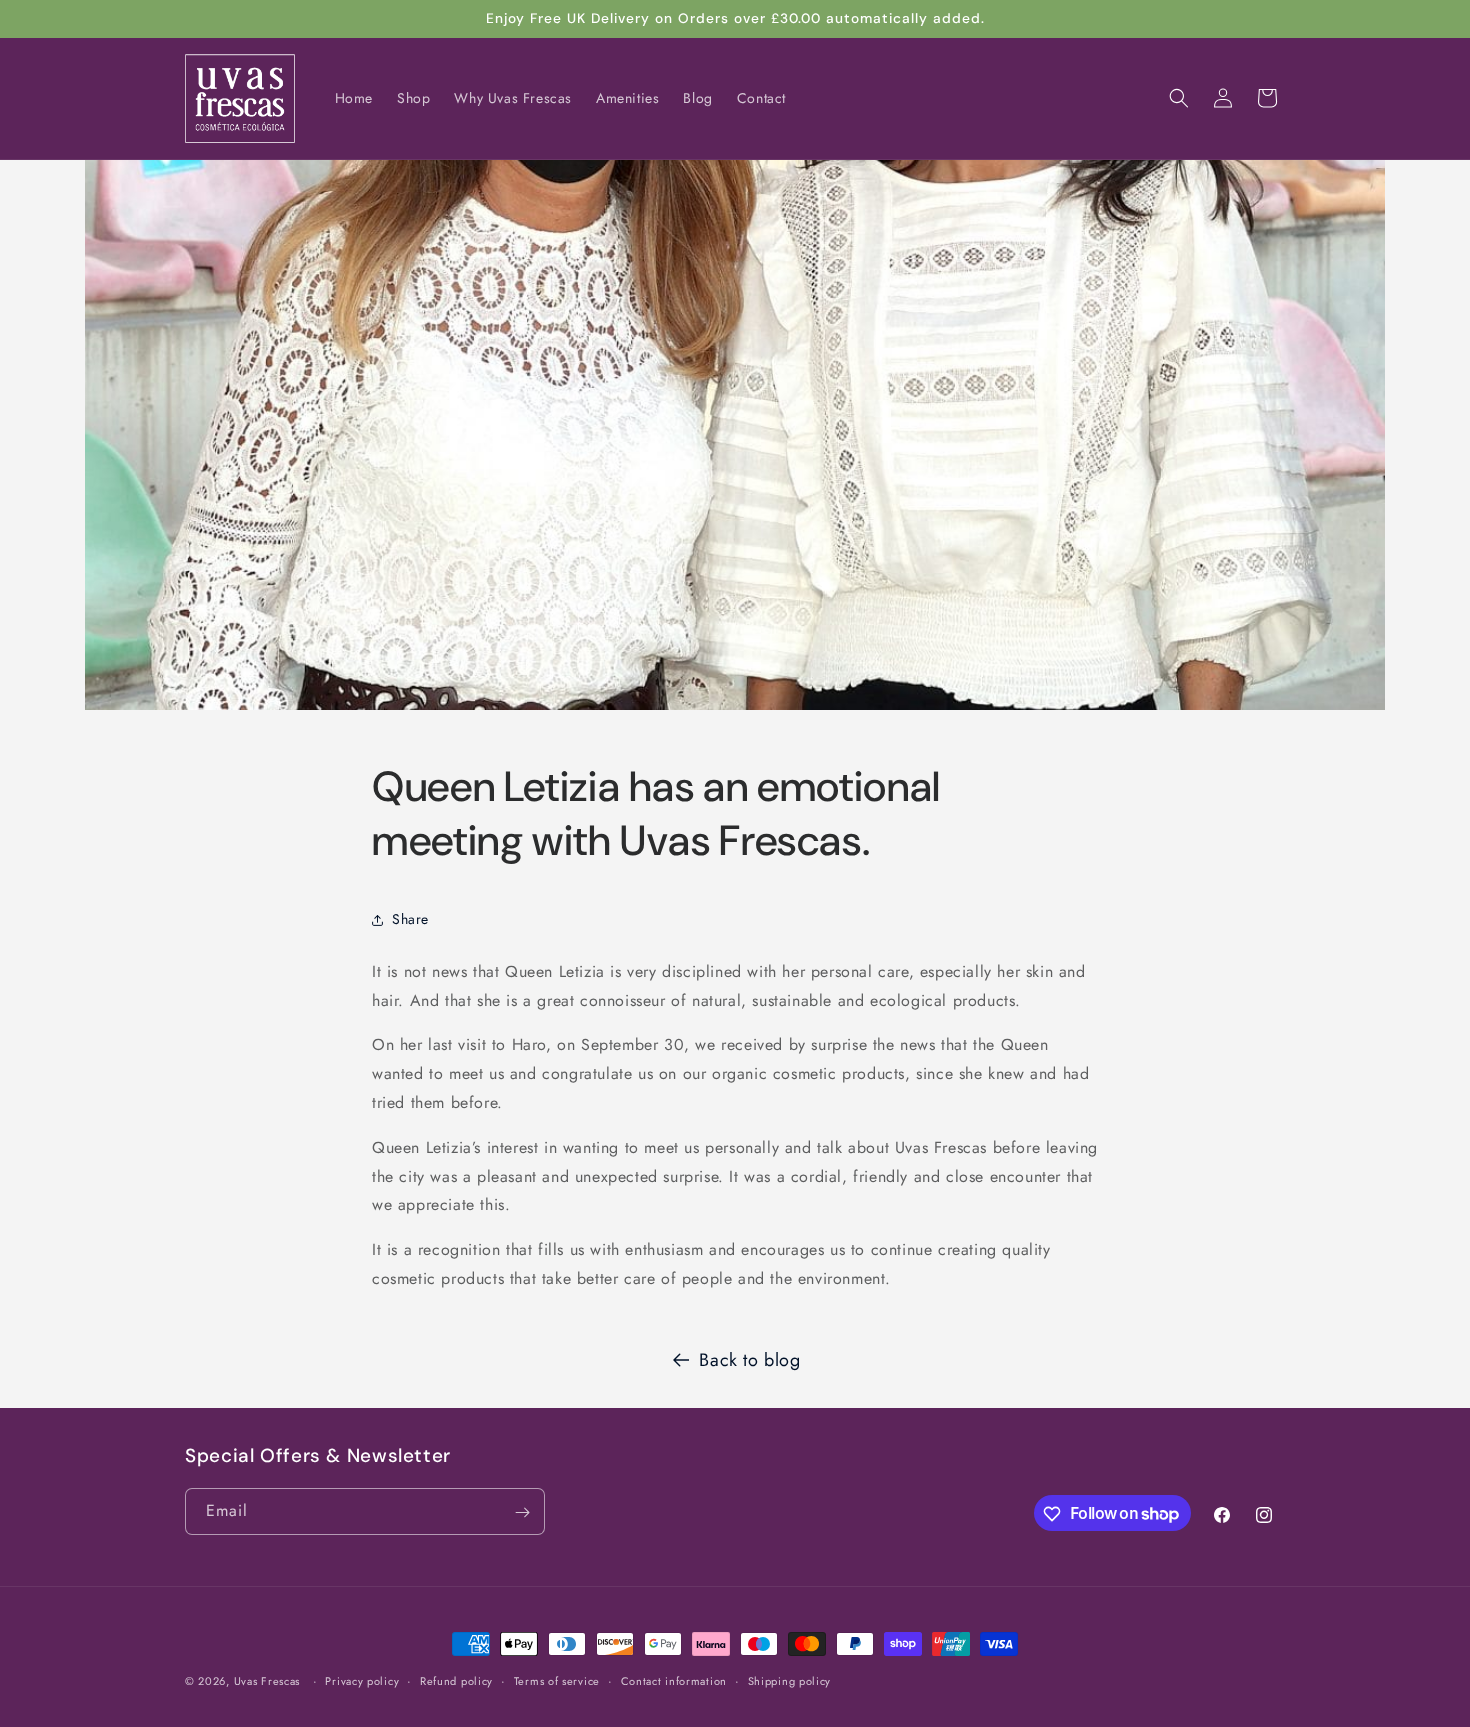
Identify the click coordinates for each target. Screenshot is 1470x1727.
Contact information (674, 1680)
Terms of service (557, 1680)
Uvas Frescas (267, 1681)
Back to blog (749, 1360)
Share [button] (410, 919)
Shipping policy (790, 1680)
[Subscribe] (522, 1512)
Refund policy (456, 1680)
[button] (1179, 98)
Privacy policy (362, 1680)
